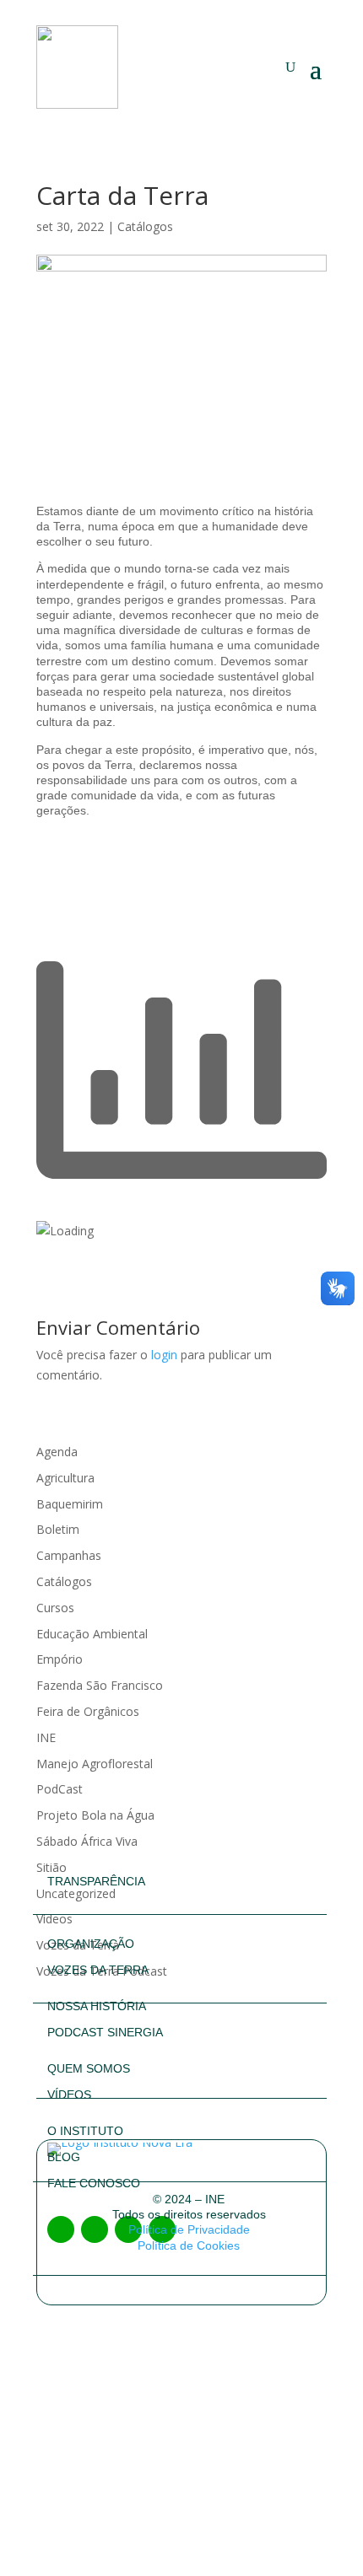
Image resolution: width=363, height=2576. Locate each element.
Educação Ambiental (92, 1634)
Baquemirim (70, 1504)
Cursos (55, 1608)
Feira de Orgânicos (88, 1711)
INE (46, 1737)
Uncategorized (76, 1893)
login (164, 1355)
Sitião (51, 1867)
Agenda (57, 1452)
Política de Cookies (189, 2245)
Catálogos (145, 226)
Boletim (58, 1529)
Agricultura (65, 1478)
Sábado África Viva (87, 1841)
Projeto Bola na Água (95, 1815)
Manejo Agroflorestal (95, 1764)
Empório (60, 1659)
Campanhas (69, 1555)
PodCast (60, 1789)
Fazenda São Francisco (100, 1685)
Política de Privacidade (189, 2229)
